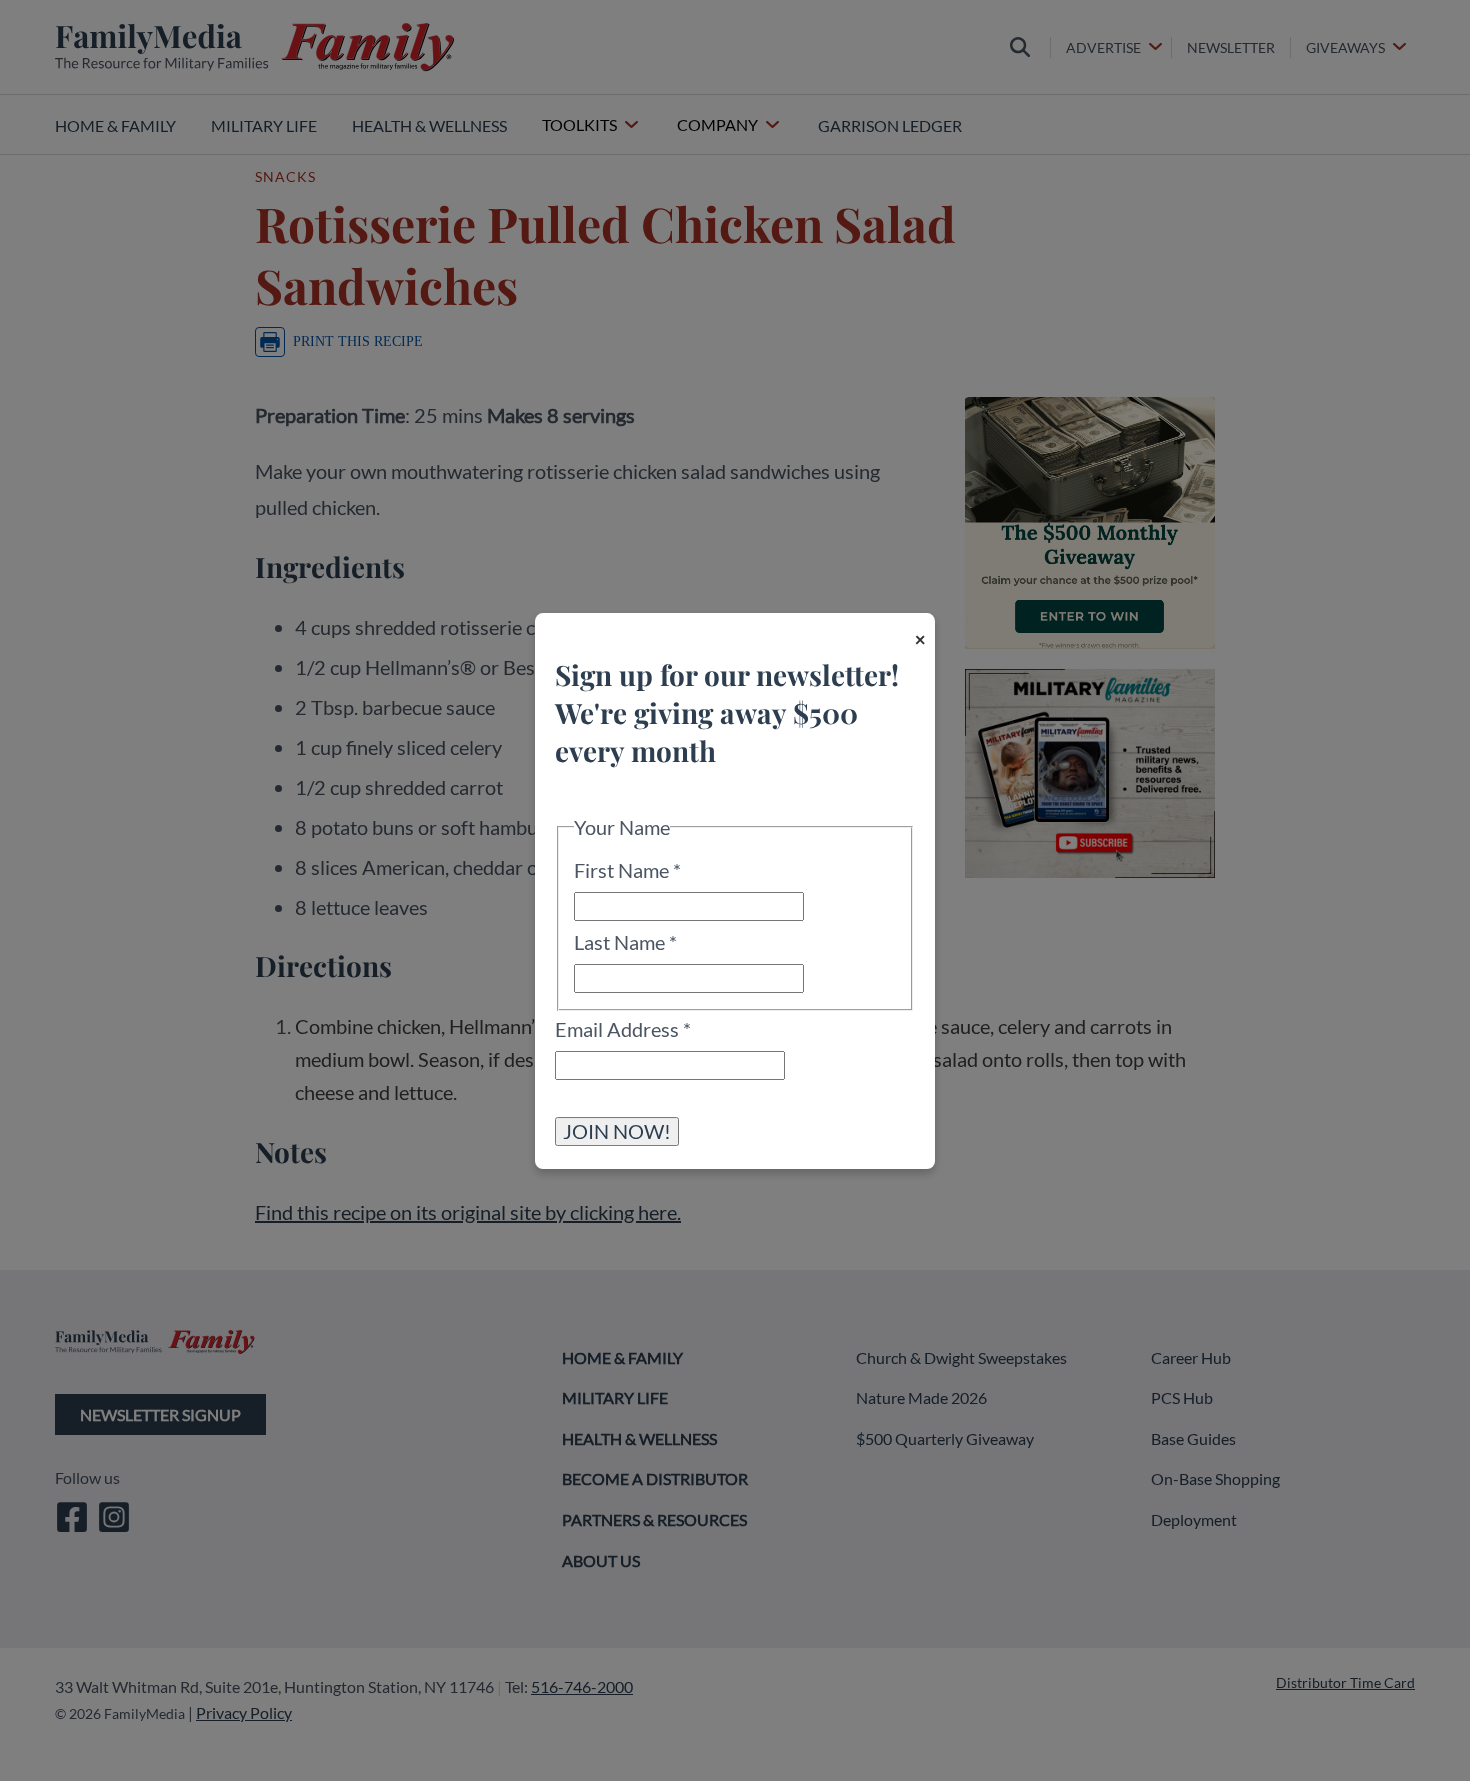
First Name (627, 870)
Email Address (623, 1028)
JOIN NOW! (617, 1130)
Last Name (625, 942)
